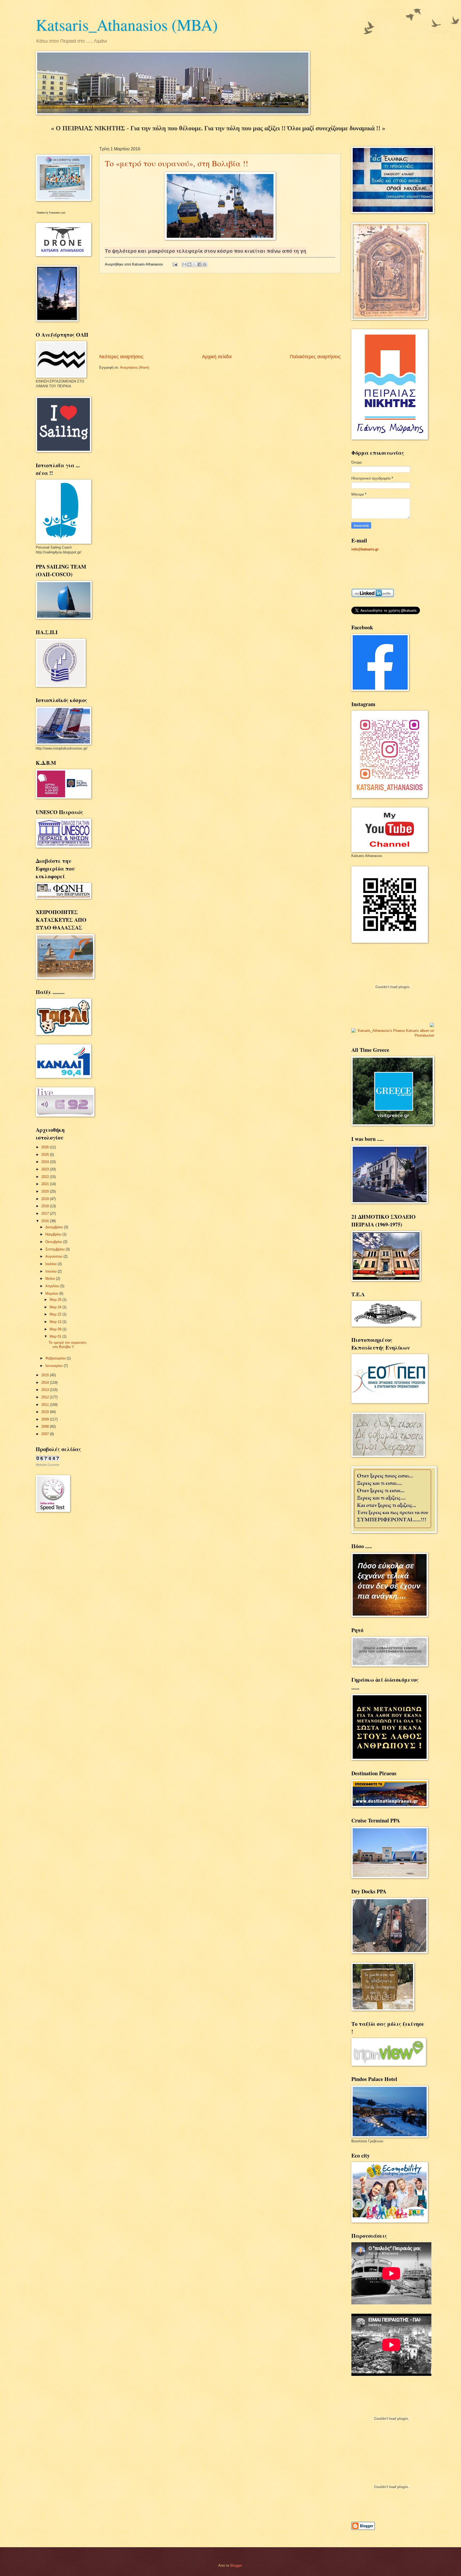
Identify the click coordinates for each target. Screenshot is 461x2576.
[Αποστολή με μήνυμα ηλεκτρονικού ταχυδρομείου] (184, 264)
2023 (46, 1169)
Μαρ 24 (56, 1307)
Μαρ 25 (56, 1300)
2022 (46, 1177)
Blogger (236, 2565)
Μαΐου (51, 1279)
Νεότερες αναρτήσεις (121, 357)
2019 (46, 1199)
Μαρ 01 (56, 1336)
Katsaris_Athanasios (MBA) (127, 25)
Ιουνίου (51, 1271)
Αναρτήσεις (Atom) (135, 367)
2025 (46, 1155)
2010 (46, 1412)
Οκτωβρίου (54, 1242)
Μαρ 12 (56, 1322)
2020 (46, 1191)
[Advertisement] (220, 313)
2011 (46, 1405)
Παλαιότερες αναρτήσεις (315, 357)
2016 (46, 1221)
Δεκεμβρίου (55, 1227)
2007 (46, 1434)
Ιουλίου (51, 1264)
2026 (46, 1147)
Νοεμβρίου (54, 1234)
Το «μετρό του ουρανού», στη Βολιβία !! (176, 163)
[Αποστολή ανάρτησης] (175, 264)
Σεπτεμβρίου (55, 1249)
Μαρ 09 (56, 1329)
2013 (46, 1390)
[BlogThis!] (189, 264)
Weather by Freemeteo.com (51, 213)
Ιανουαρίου (55, 1366)
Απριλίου (53, 1286)
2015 (46, 1375)
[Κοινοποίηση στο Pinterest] (205, 264)
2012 (46, 1397)
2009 (46, 1419)
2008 (46, 1426)
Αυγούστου (54, 1256)
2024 (46, 1162)
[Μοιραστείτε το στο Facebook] (200, 264)
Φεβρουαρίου (56, 1358)
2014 (46, 1382)
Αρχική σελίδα (217, 357)
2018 (46, 1206)
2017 (46, 1213)
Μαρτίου (52, 1293)
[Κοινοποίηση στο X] (194, 264)
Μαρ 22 (56, 1314)
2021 (46, 1184)
